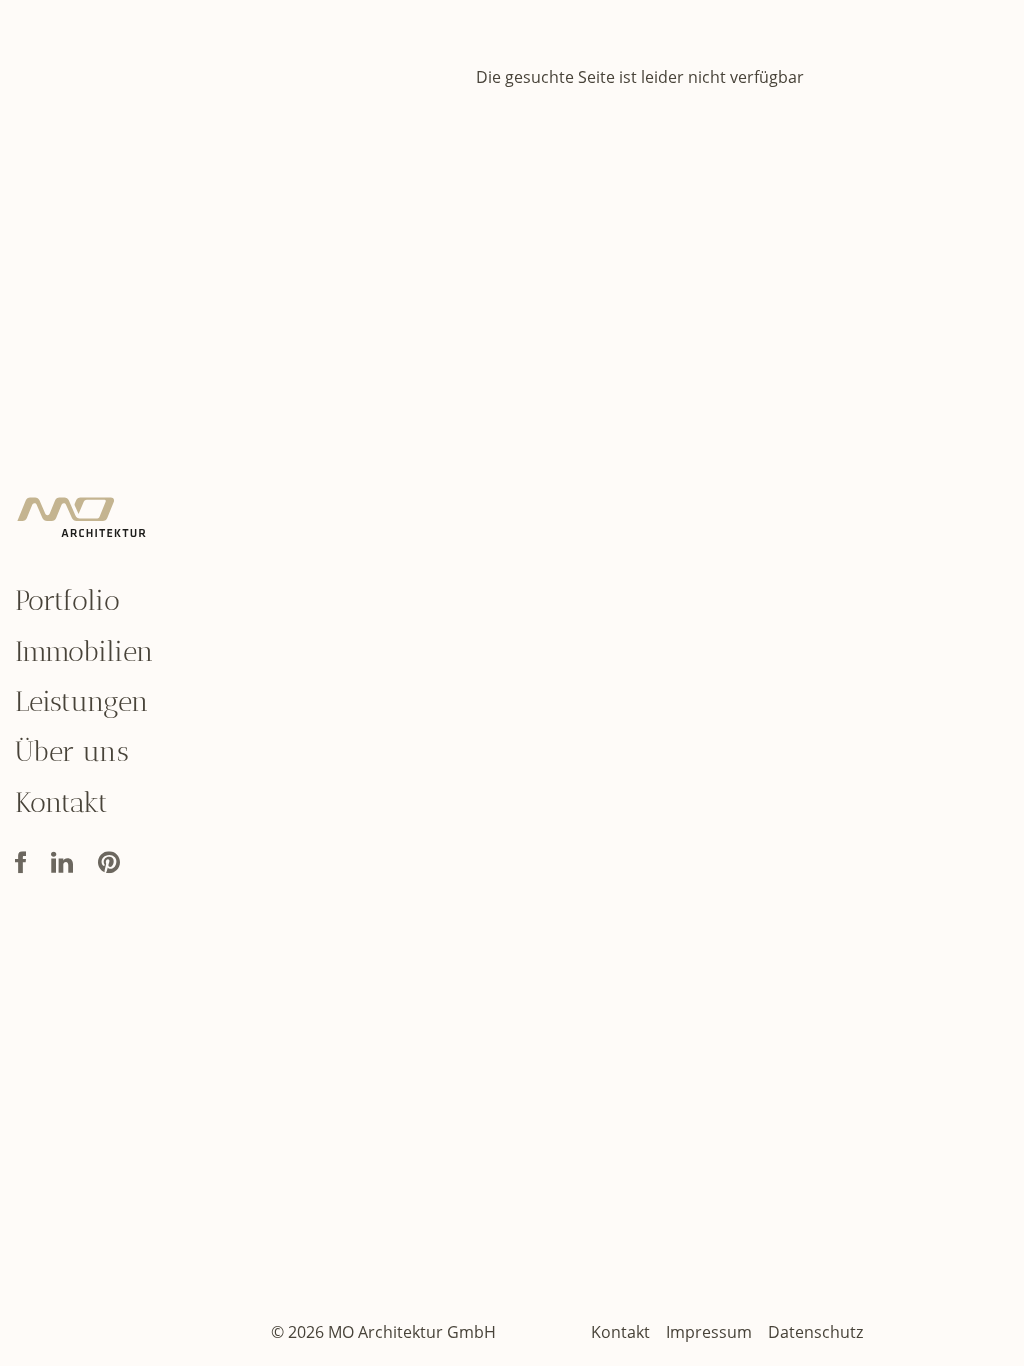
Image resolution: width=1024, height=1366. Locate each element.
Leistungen (82, 701)
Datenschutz (815, 1332)
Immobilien (84, 651)
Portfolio (67, 600)
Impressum (709, 1332)
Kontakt (61, 802)
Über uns (72, 752)
